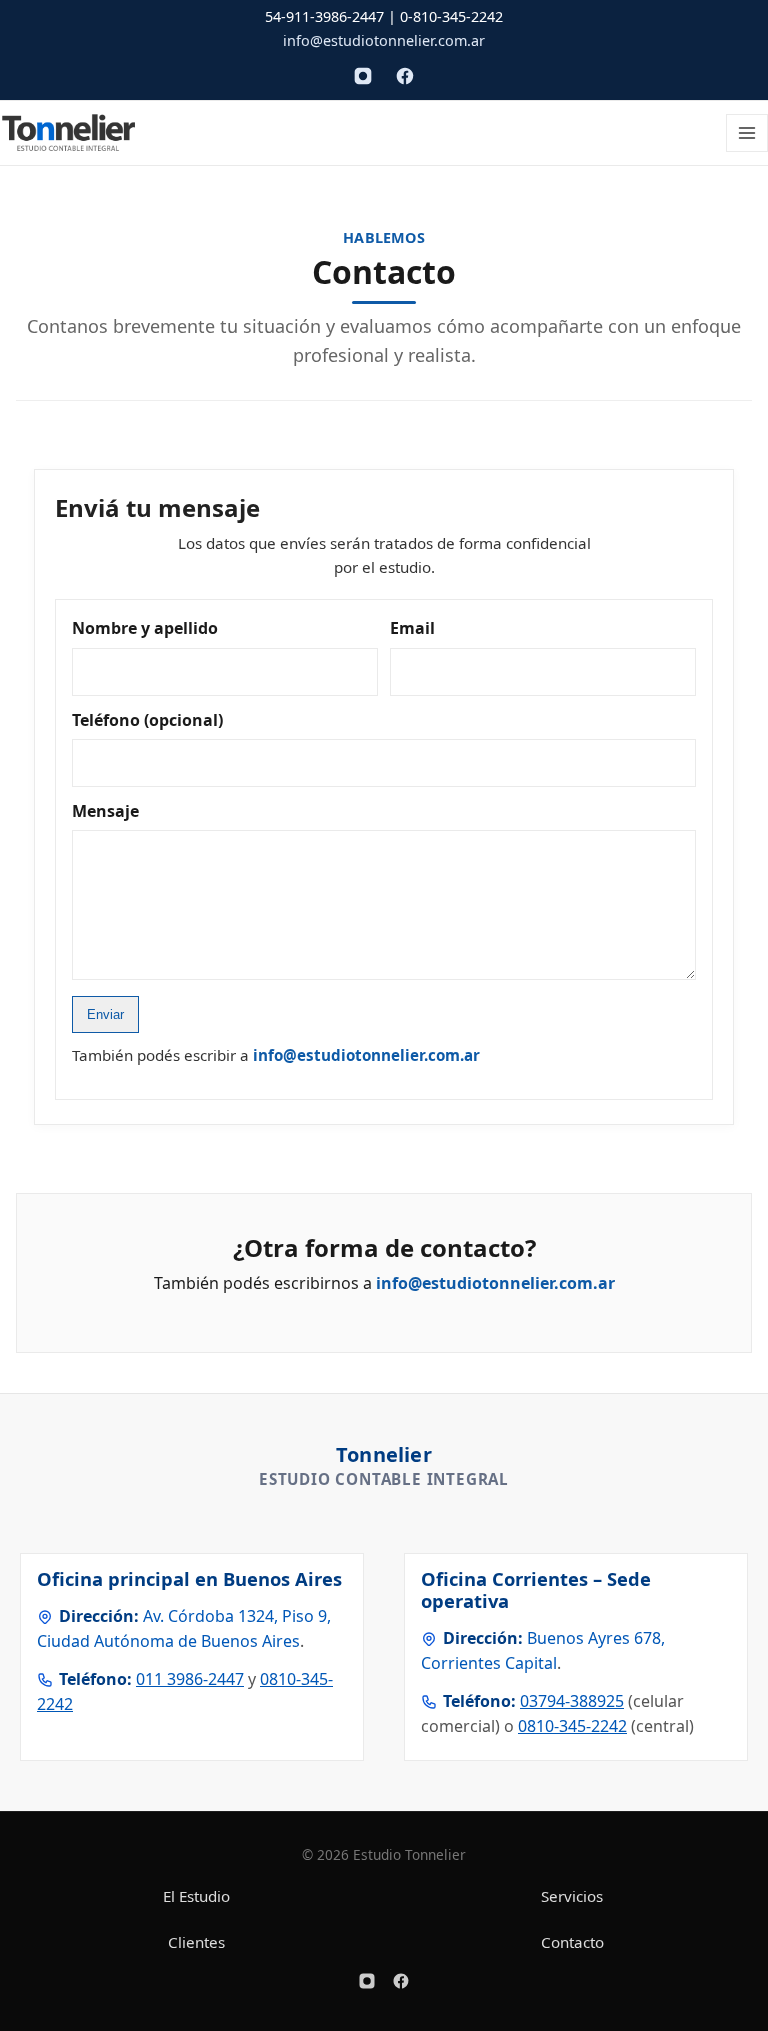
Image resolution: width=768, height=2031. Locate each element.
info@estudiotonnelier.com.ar (384, 41)
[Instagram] (363, 76)
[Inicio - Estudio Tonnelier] (68, 133)
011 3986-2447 (190, 1679)
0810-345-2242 (572, 1726)
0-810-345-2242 (451, 16)
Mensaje (105, 811)
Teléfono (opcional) (147, 720)
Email (412, 628)
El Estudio (196, 1896)
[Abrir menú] (747, 133)
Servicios (572, 1896)
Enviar (105, 1014)
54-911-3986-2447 (324, 16)
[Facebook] (405, 76)
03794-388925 (572, 1701)
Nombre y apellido (145, 628)
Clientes (196, 1942)
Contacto (572, 1942)
